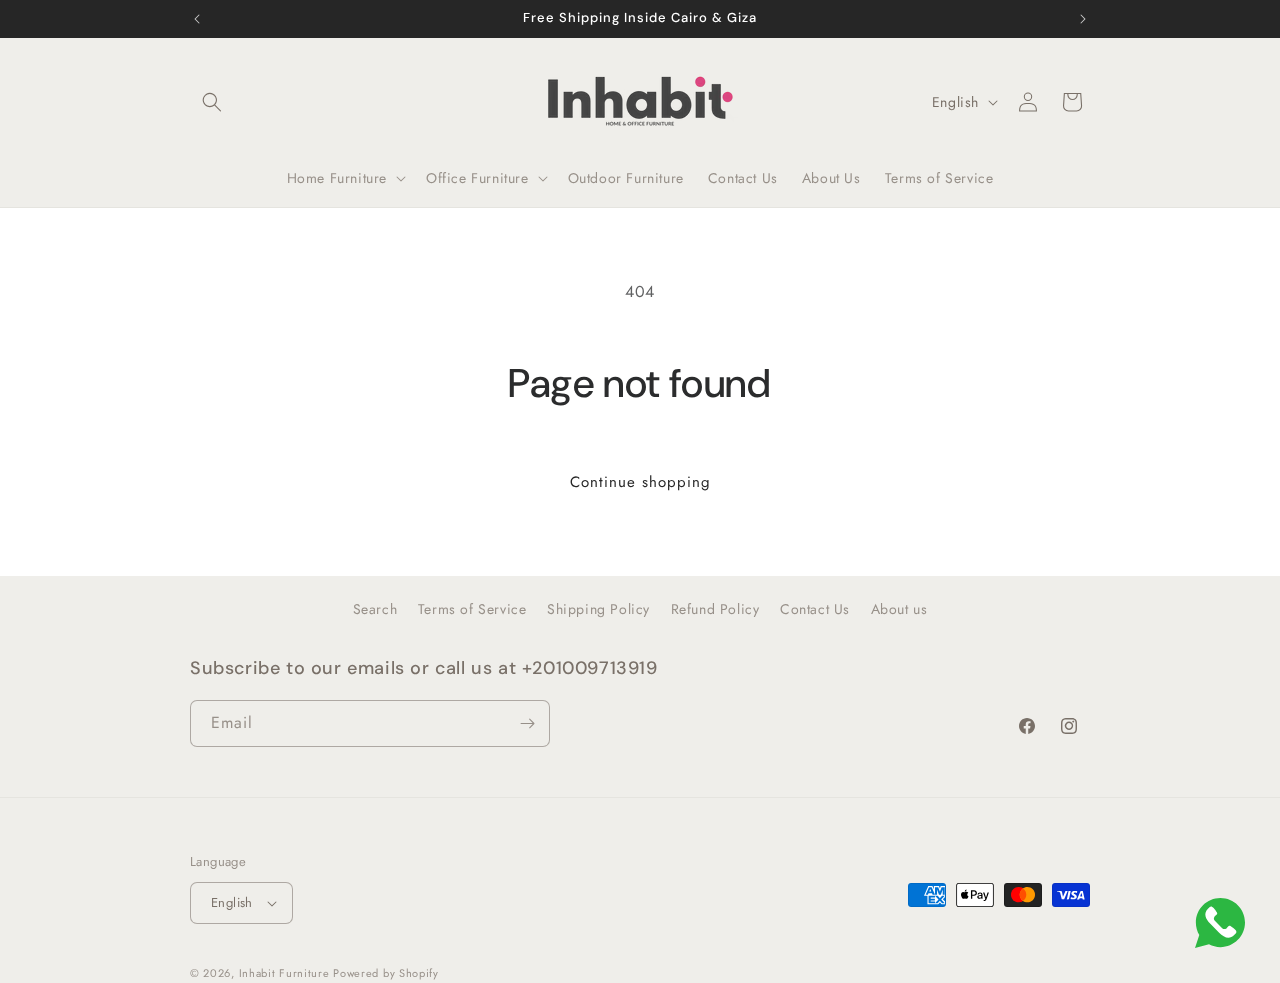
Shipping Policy (598, 609)
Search (375, 609)
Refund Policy (715, 609)
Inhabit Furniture (286, 973)
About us (899, 609)
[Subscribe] (527, 723)
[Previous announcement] (197, 19)
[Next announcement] (1083, 19)
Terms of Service (472, 609)
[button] (212, 102)
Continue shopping (640, 482)
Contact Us (815, 609)
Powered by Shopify (386, 973)
